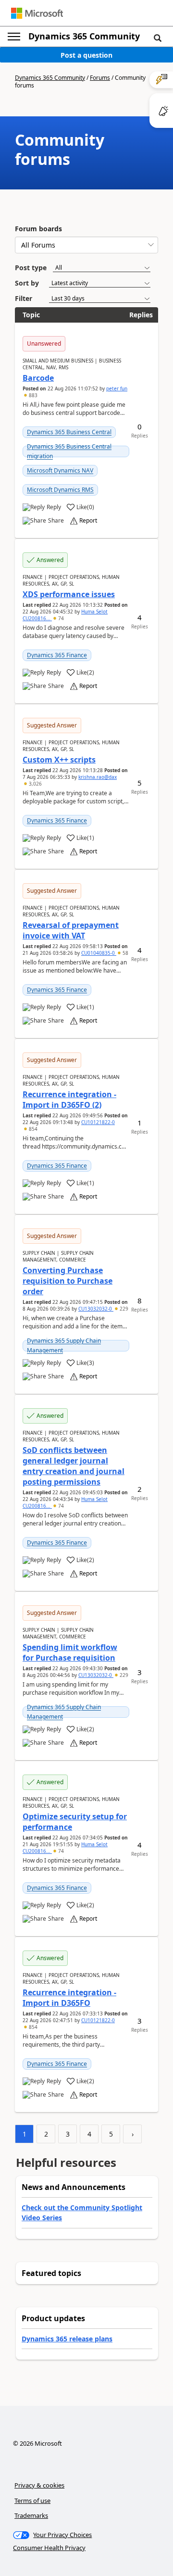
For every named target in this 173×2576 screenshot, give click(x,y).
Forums (100, 78)
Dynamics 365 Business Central (69, 432)
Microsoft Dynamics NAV (60, 470)
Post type (31, 268)
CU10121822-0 (98, 1122)
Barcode (38, 378)
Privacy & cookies (39, 2485)
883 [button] (32, 395)
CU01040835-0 (99, 953)
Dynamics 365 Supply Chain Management (64, 1345)
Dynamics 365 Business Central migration (69, 451)
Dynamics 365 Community (84, 36)
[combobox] (86, 245)
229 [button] (123, 1309)
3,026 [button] (35, 784)
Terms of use (32, 2501)
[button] (158, 38)
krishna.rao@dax (98, 777)
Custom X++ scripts (59, 760)
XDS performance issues (69, 594)
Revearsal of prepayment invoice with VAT (71, 930)
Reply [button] (54, 507)
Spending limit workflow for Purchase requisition (70, 1652)
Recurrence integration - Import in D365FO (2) (69, 1100)
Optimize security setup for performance (75, 1822)
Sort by (27, 283)
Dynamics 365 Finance (57, 655)
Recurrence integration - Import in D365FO (69, 1998)
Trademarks (31, 2515)
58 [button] (125, 953)
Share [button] (56, 521)
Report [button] (88, 521)
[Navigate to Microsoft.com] (37, 13)
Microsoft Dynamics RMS (60, 490)
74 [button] (60, 618)
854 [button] (32, 1129)
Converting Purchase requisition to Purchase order (68, 1281)
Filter (24, 298)
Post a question (86, 55)
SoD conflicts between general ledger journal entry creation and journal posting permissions (74, 1466)
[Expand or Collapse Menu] (14, 37)
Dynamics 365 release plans (67, 2339)
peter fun (117, 388)
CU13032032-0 (96, 1309)
